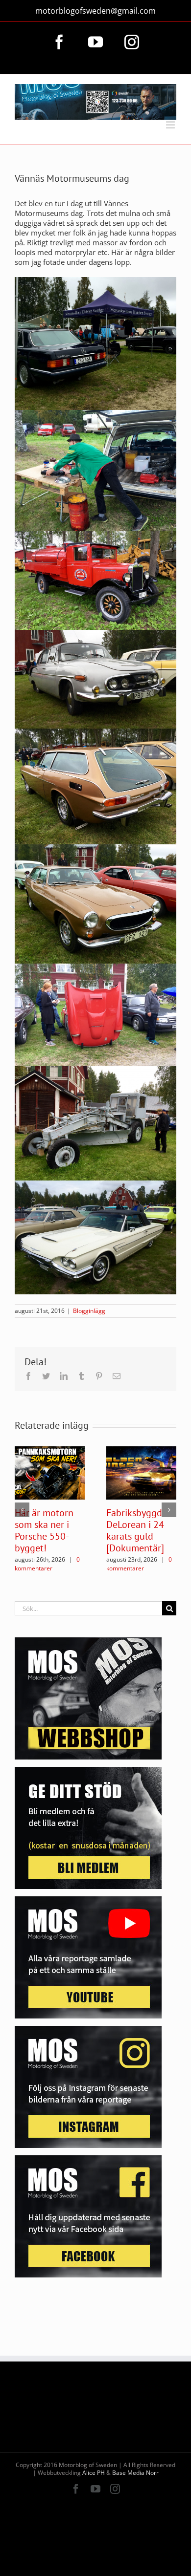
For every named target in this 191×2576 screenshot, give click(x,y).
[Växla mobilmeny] (171, 125)
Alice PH (94, 2473)
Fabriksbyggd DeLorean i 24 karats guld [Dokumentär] (135, 1530)
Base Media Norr (135, 2473)
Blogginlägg (89, 1311)
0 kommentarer (47, 1564)
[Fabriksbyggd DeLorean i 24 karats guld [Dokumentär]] (141, 1472)
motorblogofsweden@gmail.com (95, 11)
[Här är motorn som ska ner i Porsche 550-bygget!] (50, 1472)
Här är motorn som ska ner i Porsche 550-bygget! (44, 1530)
